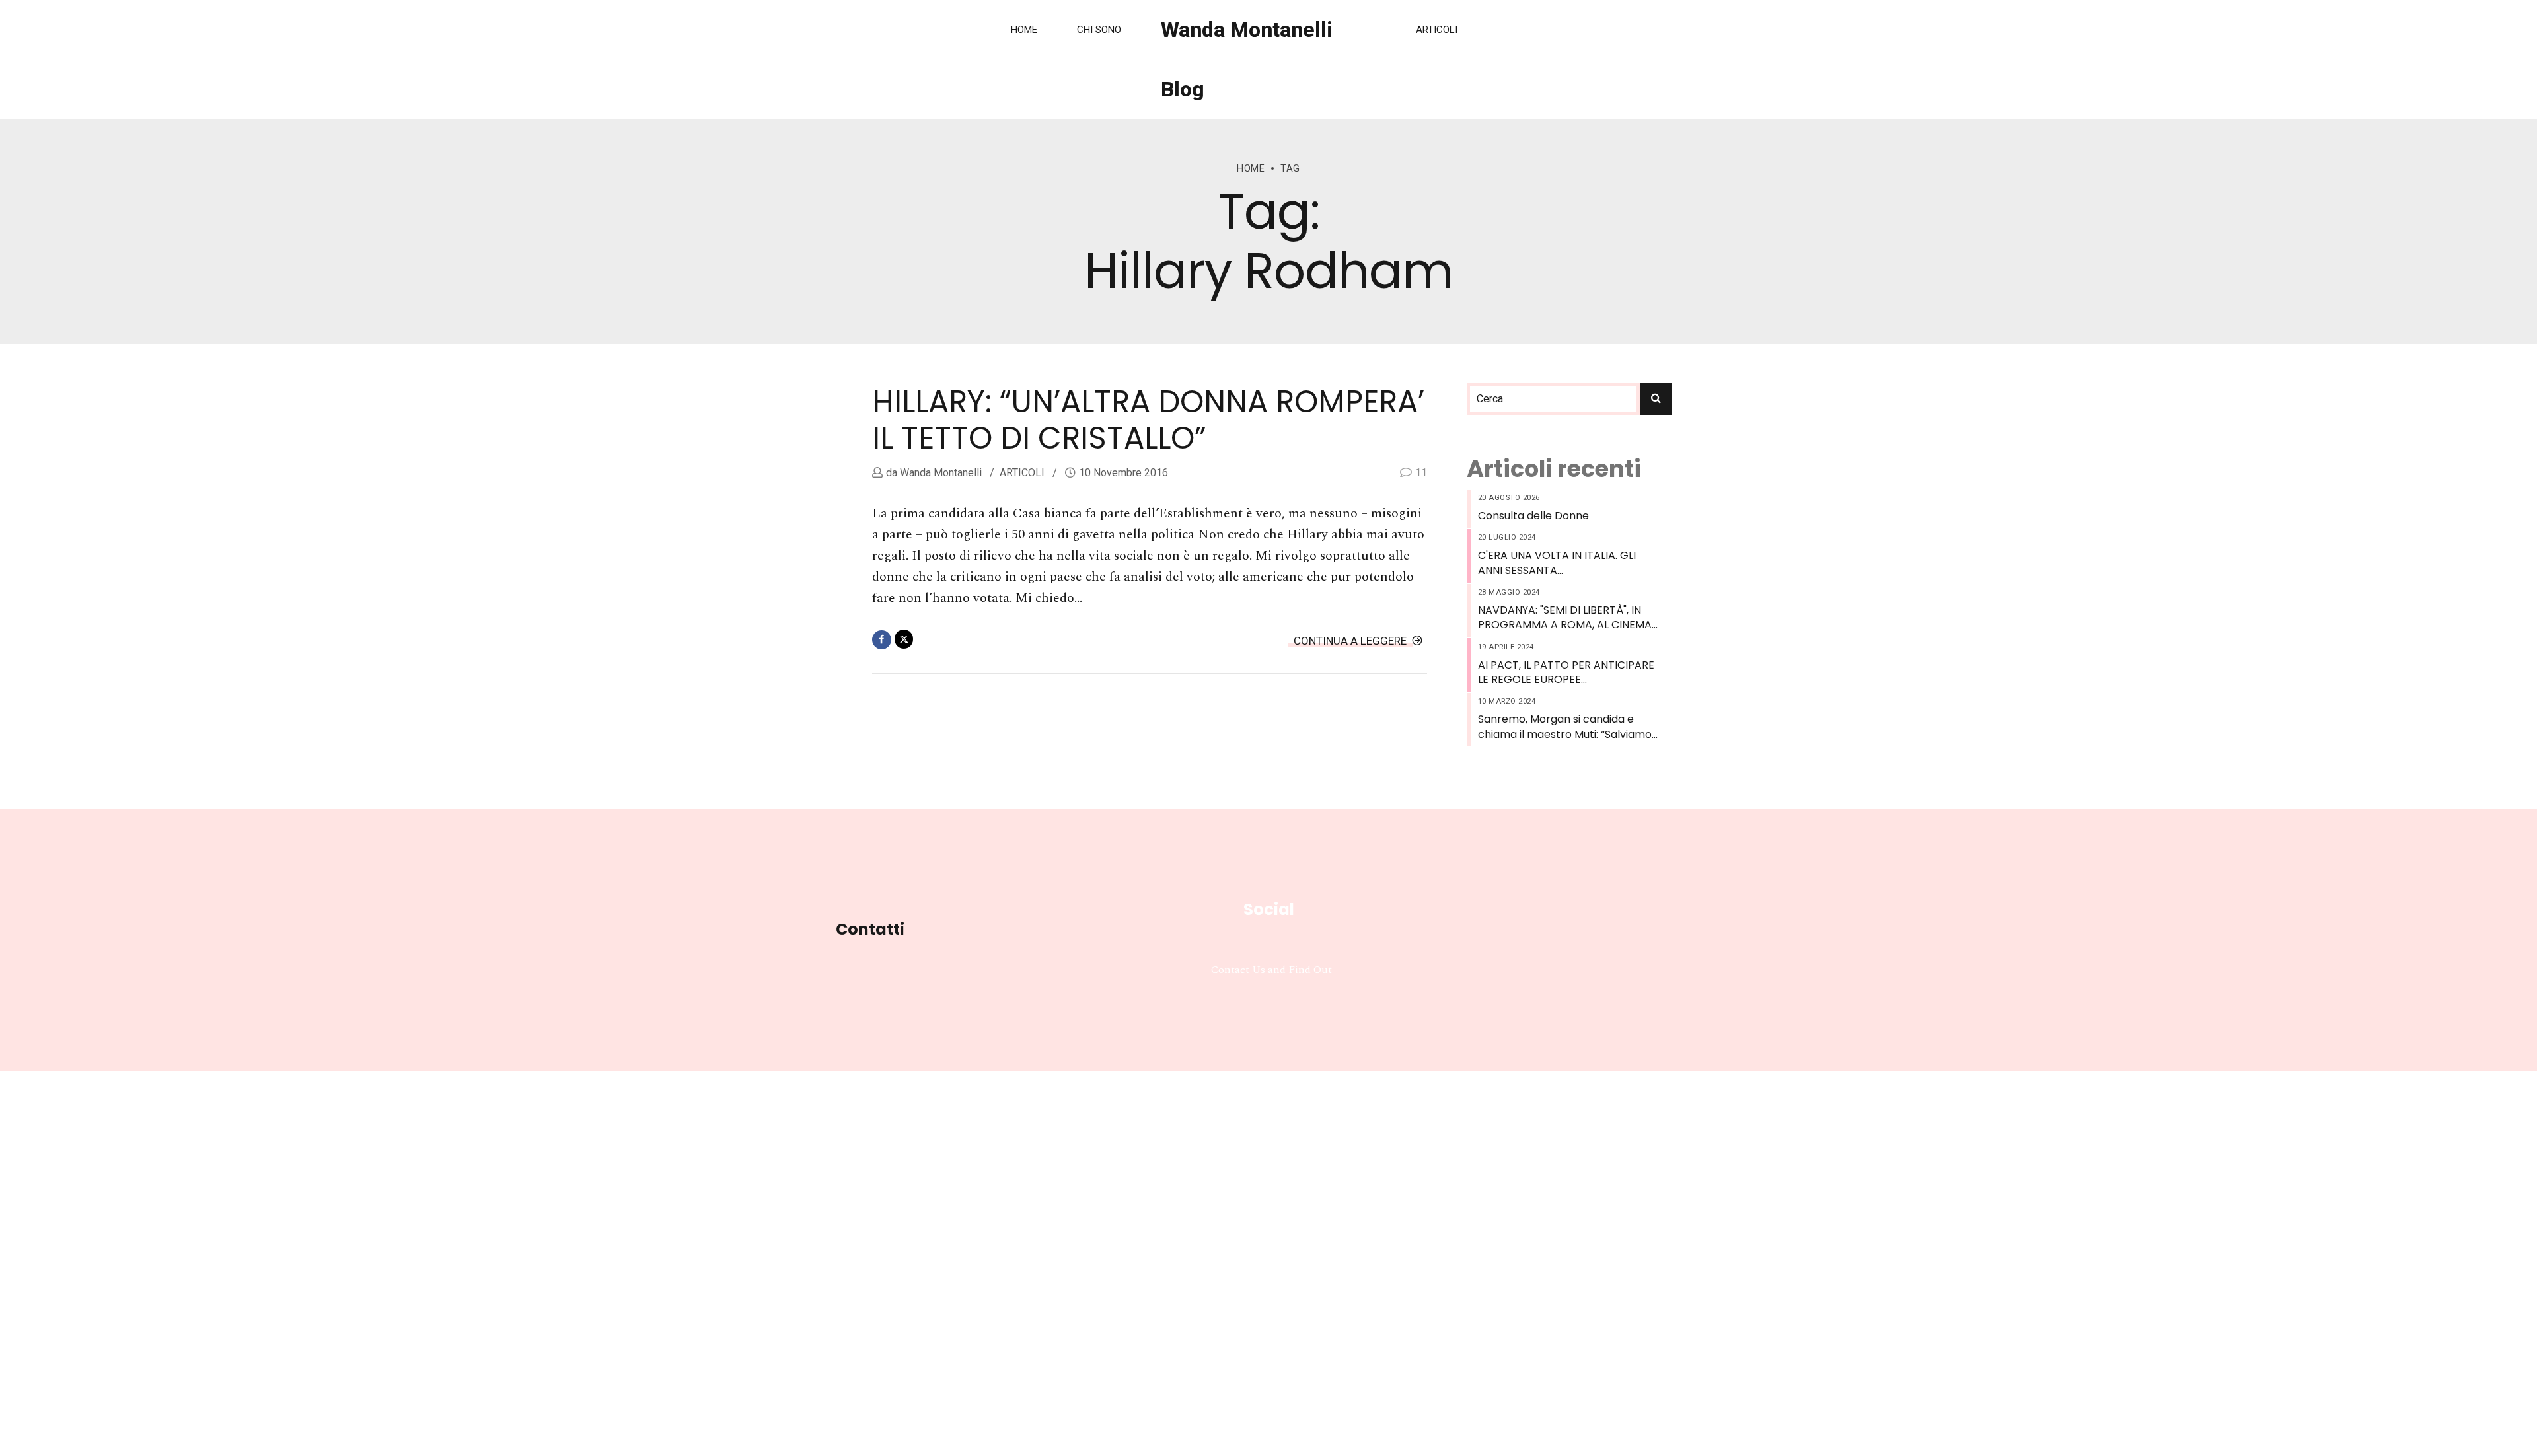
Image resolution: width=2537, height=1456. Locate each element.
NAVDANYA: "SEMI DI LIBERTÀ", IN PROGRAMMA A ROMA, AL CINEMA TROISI (1565, 618)
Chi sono (1099, 30)
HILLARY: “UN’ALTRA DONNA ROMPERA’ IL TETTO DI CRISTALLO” (1148, 420)
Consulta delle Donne (1533, 516)
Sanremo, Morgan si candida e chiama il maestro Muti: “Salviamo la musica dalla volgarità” (1565, 727)
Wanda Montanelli (939, 473)
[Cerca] (1656, 399)
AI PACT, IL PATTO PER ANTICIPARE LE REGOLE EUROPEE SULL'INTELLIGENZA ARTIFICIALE (1566, 673)
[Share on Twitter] (904, 639)
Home (1024, 30)
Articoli (1437, 30)
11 (1421, 473)
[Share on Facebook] (882, 640)
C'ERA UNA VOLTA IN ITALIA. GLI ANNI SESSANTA (1557, 563)
